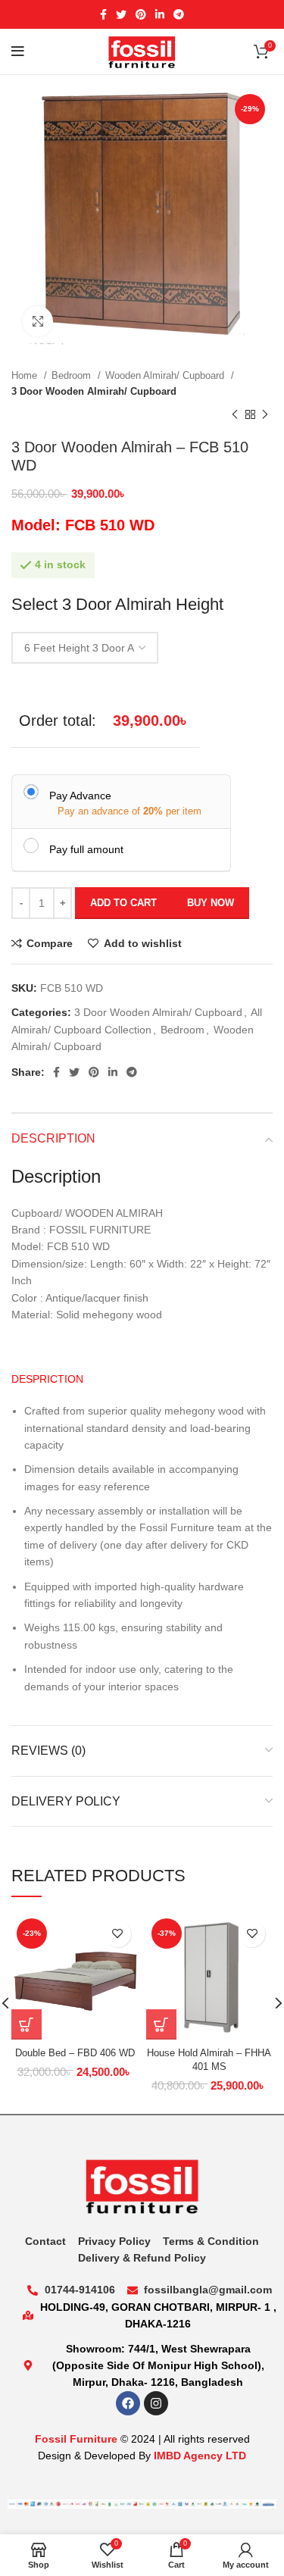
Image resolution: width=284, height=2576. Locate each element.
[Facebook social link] (103, 14)
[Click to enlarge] (38, 321)
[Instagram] (156, 2403)
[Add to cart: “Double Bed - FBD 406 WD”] (27, 2024)
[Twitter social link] (121, 14)
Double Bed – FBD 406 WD (75, 2053)
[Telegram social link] (179, 14)
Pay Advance (80, 796)
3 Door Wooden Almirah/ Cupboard (94, 391)
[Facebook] (128, 2403)
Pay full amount (86, 849)
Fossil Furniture (76, 2439)
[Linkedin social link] (160, 14)
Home (26, 375)
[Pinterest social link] (141, 14)
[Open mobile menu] (18, 52)
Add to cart (123, 903)
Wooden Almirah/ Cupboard (166, 375)
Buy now (211, 903)
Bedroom (73, 375)
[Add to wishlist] (118, 1934)
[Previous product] (235, 415)
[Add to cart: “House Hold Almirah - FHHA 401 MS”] (161, 2024)
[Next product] (265, 415)
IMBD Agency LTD (200, 2456)
